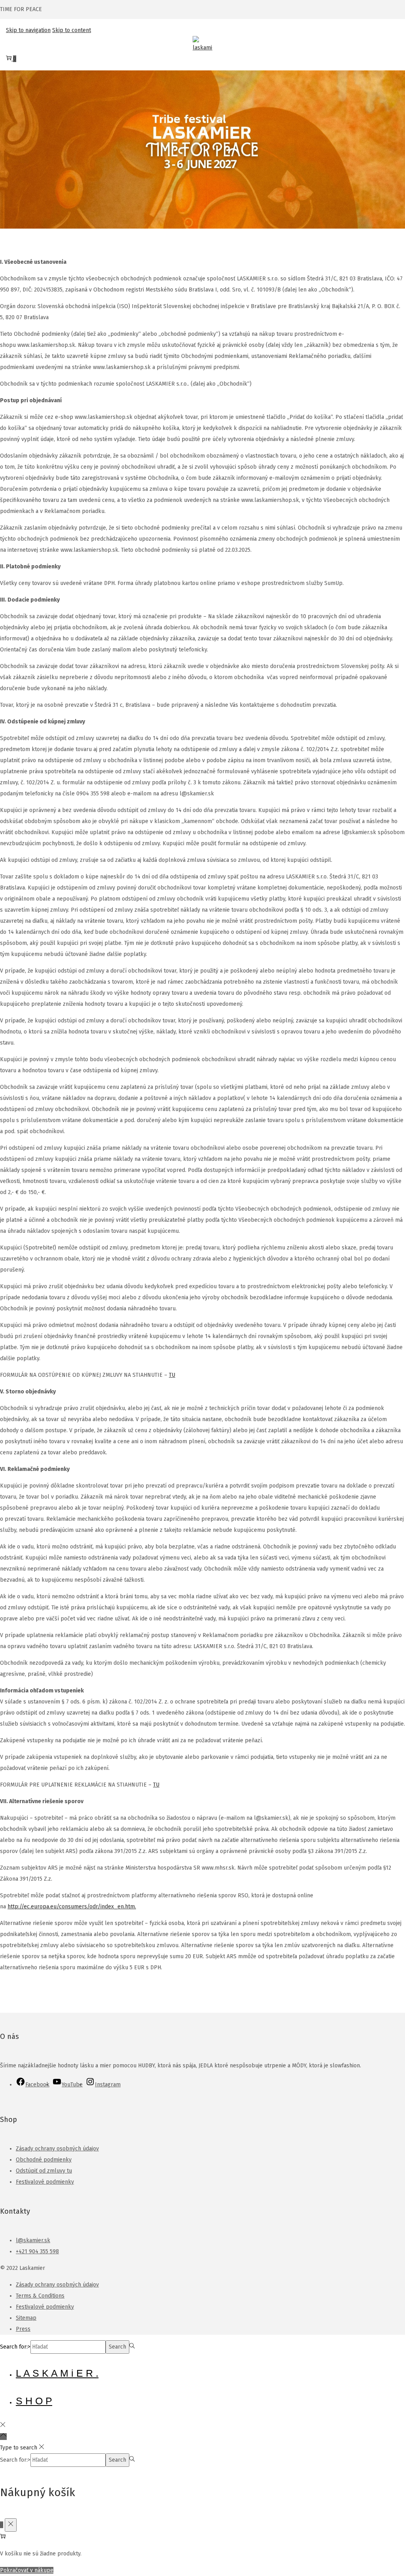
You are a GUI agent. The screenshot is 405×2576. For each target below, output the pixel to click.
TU (172, 1375)
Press (23, 2329)
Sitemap (26, 2318)
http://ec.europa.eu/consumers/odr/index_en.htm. (72, 1907)
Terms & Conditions (40, 2296)
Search (117, 2347)
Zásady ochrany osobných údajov (57, 2149)
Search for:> (15, 2347)
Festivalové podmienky (45, 2182)
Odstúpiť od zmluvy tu (44, 2171)
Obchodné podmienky (44, 2160)
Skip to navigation (28, 30)
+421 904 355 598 (37, 2251)
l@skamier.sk (33, 2240)
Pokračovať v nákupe (27, 2570)
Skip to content (72, 30)
